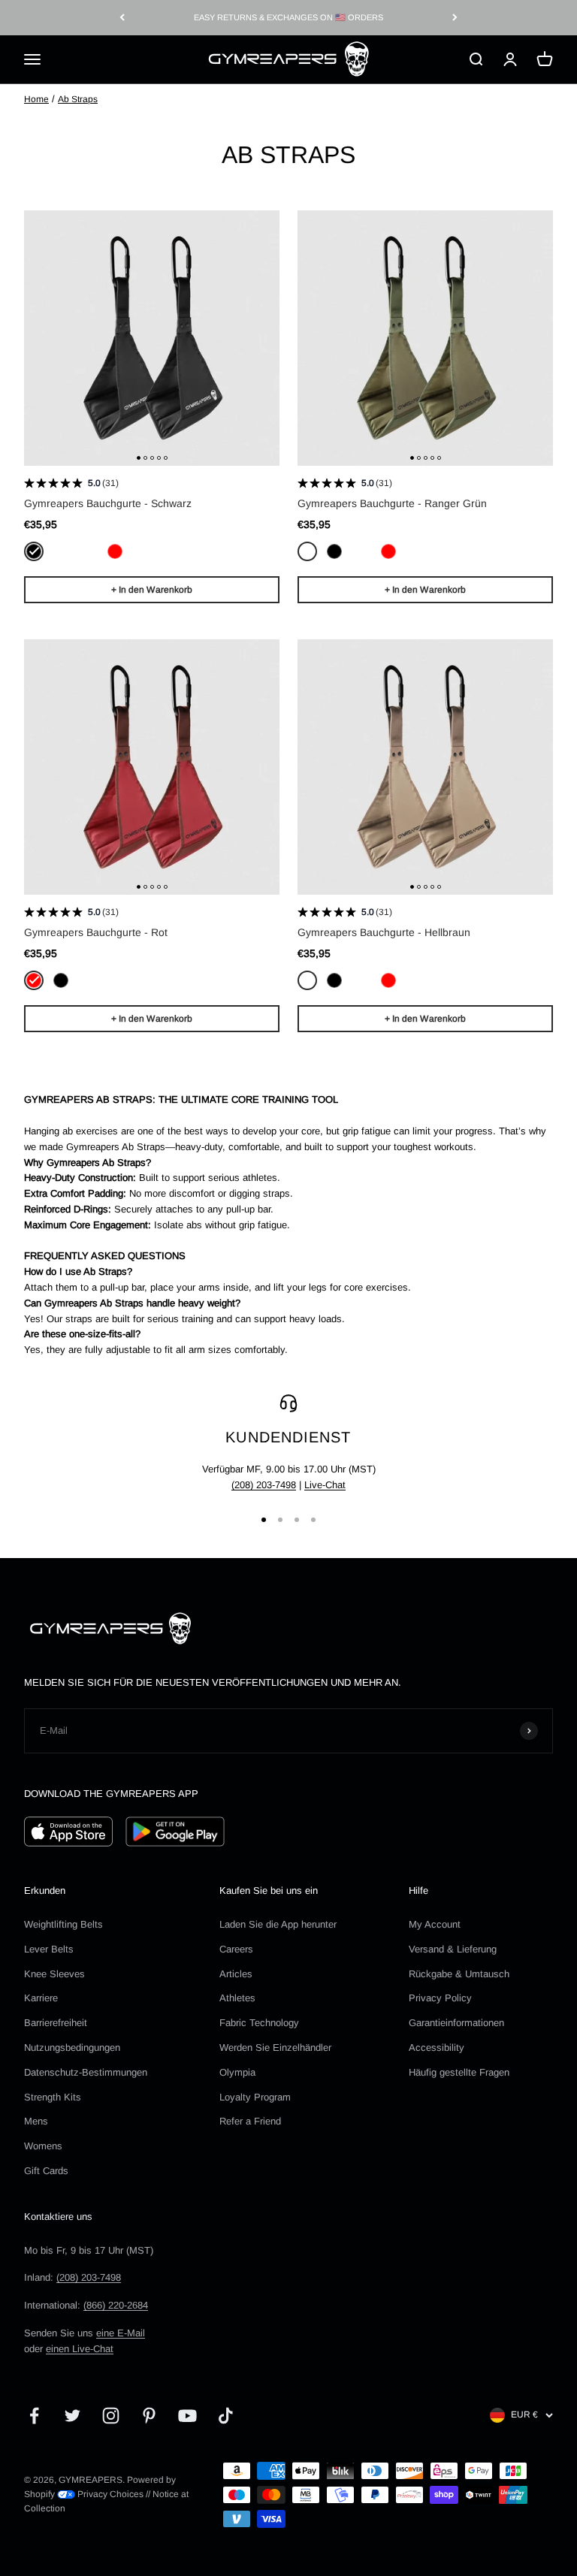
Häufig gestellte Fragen (459, 2072)
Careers (236, 1949)
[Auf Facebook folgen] (34, 2416)
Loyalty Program (255, 2097)
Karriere (41, 1998)
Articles (236, 1974)
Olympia (237, 2072)
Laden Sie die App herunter (278, 1924)
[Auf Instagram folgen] (111, 2416)
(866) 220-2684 (116, 2305)
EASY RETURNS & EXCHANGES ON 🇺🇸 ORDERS (288, 17)
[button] (139, 458)
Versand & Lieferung (453, 1949)
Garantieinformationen (456, 2023)
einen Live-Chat (80, 2349)
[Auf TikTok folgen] (226, 2416)
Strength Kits (53, 2097)
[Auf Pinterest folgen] (149, 2416)
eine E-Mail (121, 2333)
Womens (43, 2146)
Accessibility (437, 2048)
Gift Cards (46, 2171)
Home (36, 99)
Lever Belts (49, 1949)
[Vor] (455, 18)
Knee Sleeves (54, 1974)
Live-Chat (325, 1485)
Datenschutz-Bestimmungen (86, 2072)
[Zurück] (122, 18)
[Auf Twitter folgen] (73, 2416)
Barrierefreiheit (56, 2023)
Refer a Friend (250, 2121)
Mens (36, 2121)
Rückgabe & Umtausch (459, 1974)
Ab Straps (78, 99)
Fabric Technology (259, 2023)
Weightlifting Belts (63, 1924)
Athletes (237, 1998)
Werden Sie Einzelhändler (275, 2048)
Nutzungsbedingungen (72, 2048)
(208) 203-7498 (264, 1485)
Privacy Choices (109, 2494)
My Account (435, 1924)
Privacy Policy (440, 1998)
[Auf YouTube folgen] (187, 2416)
